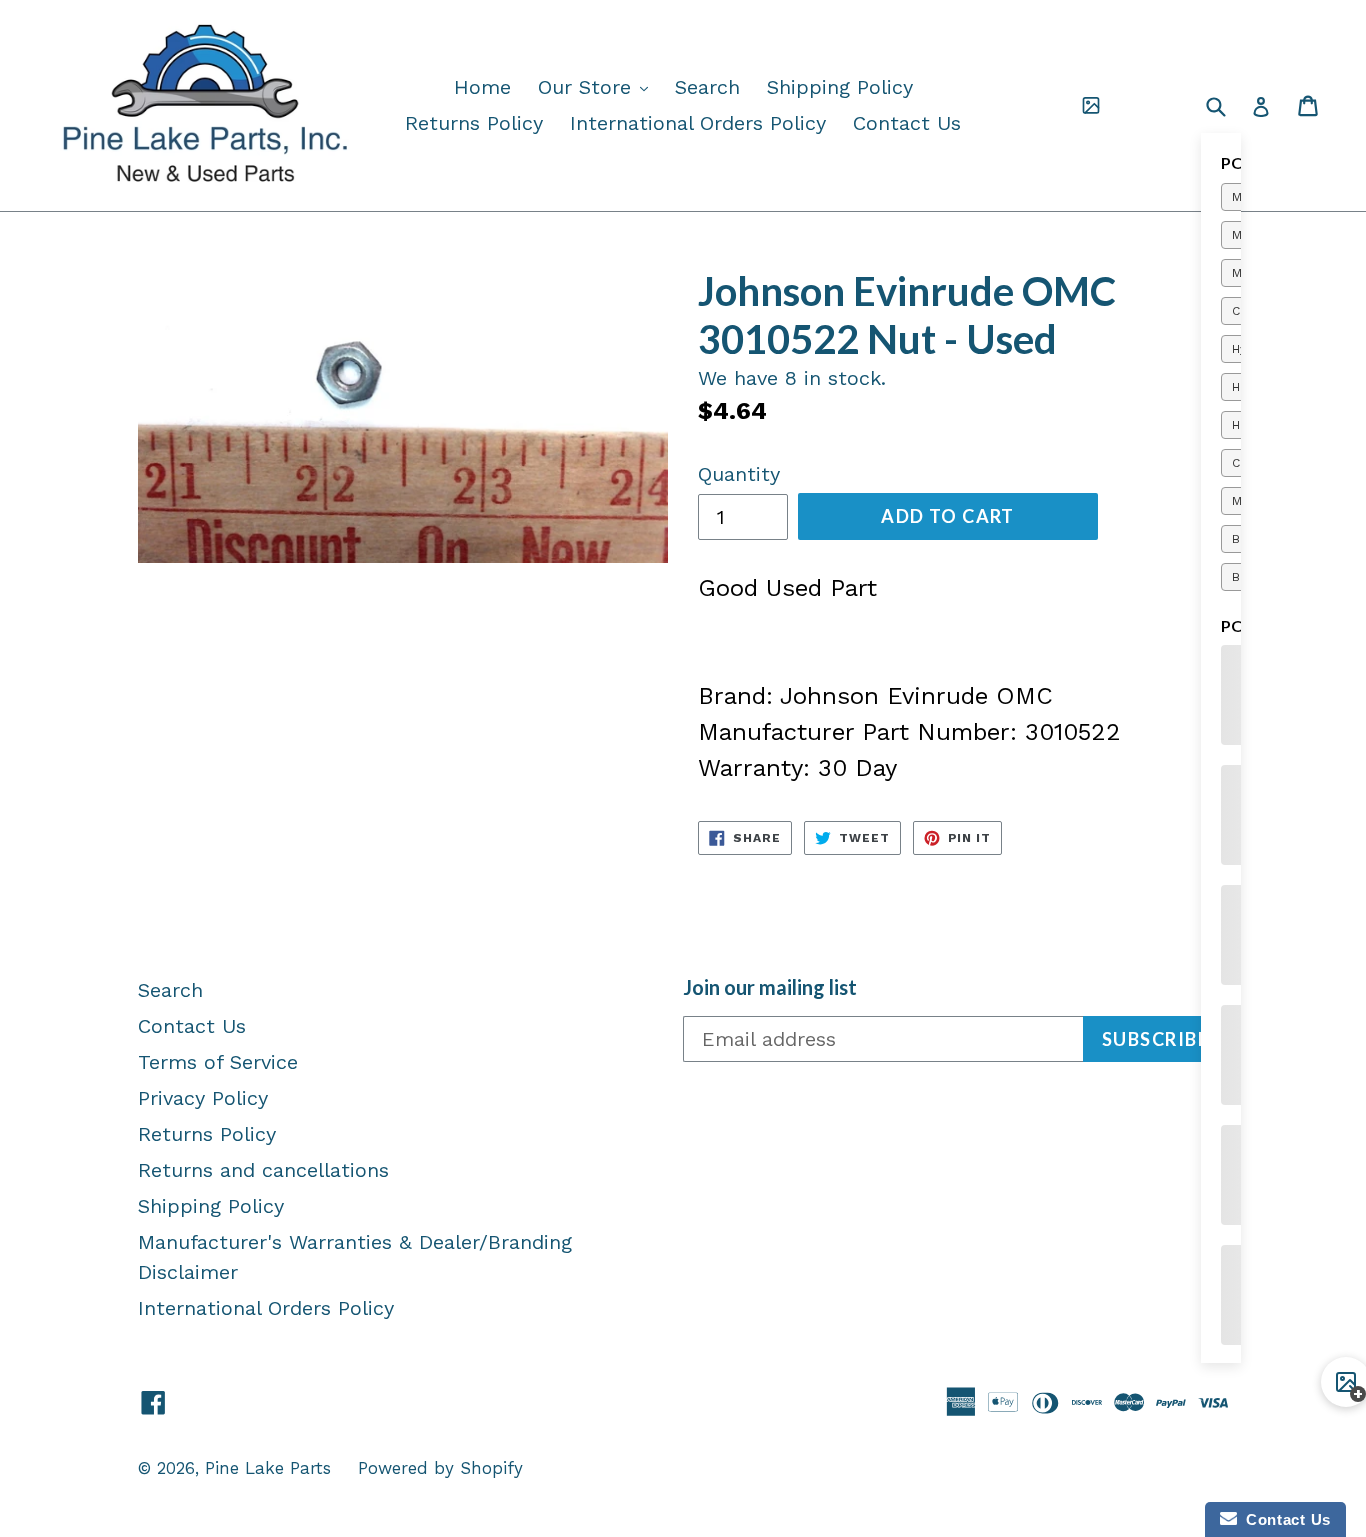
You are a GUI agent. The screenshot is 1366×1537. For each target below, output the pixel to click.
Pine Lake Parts (268, 1468)
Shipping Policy (840, 87)
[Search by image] (1091, 106)
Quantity (739, 474)
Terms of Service (218, 1062)
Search (707, 87)
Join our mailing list (770, 987)
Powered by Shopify (440, 1468)
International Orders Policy (698, 123)
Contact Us (907, 123)
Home (482, 87)
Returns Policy (474, 123)
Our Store (598, 86)
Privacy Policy (203, 1098)
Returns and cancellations (263, 1170)
